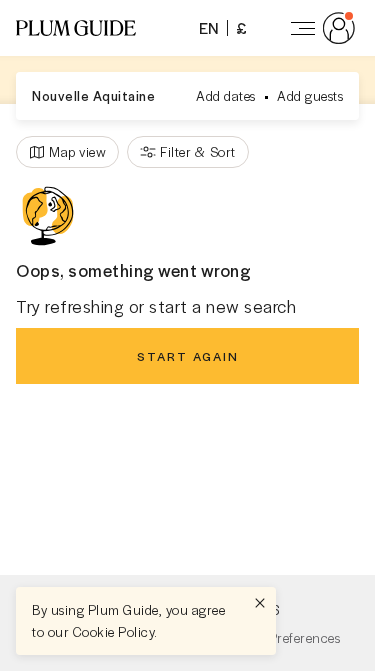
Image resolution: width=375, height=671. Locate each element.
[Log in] (319, 28)
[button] (76, 28)
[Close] (260, 603)
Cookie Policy (114, 631)
